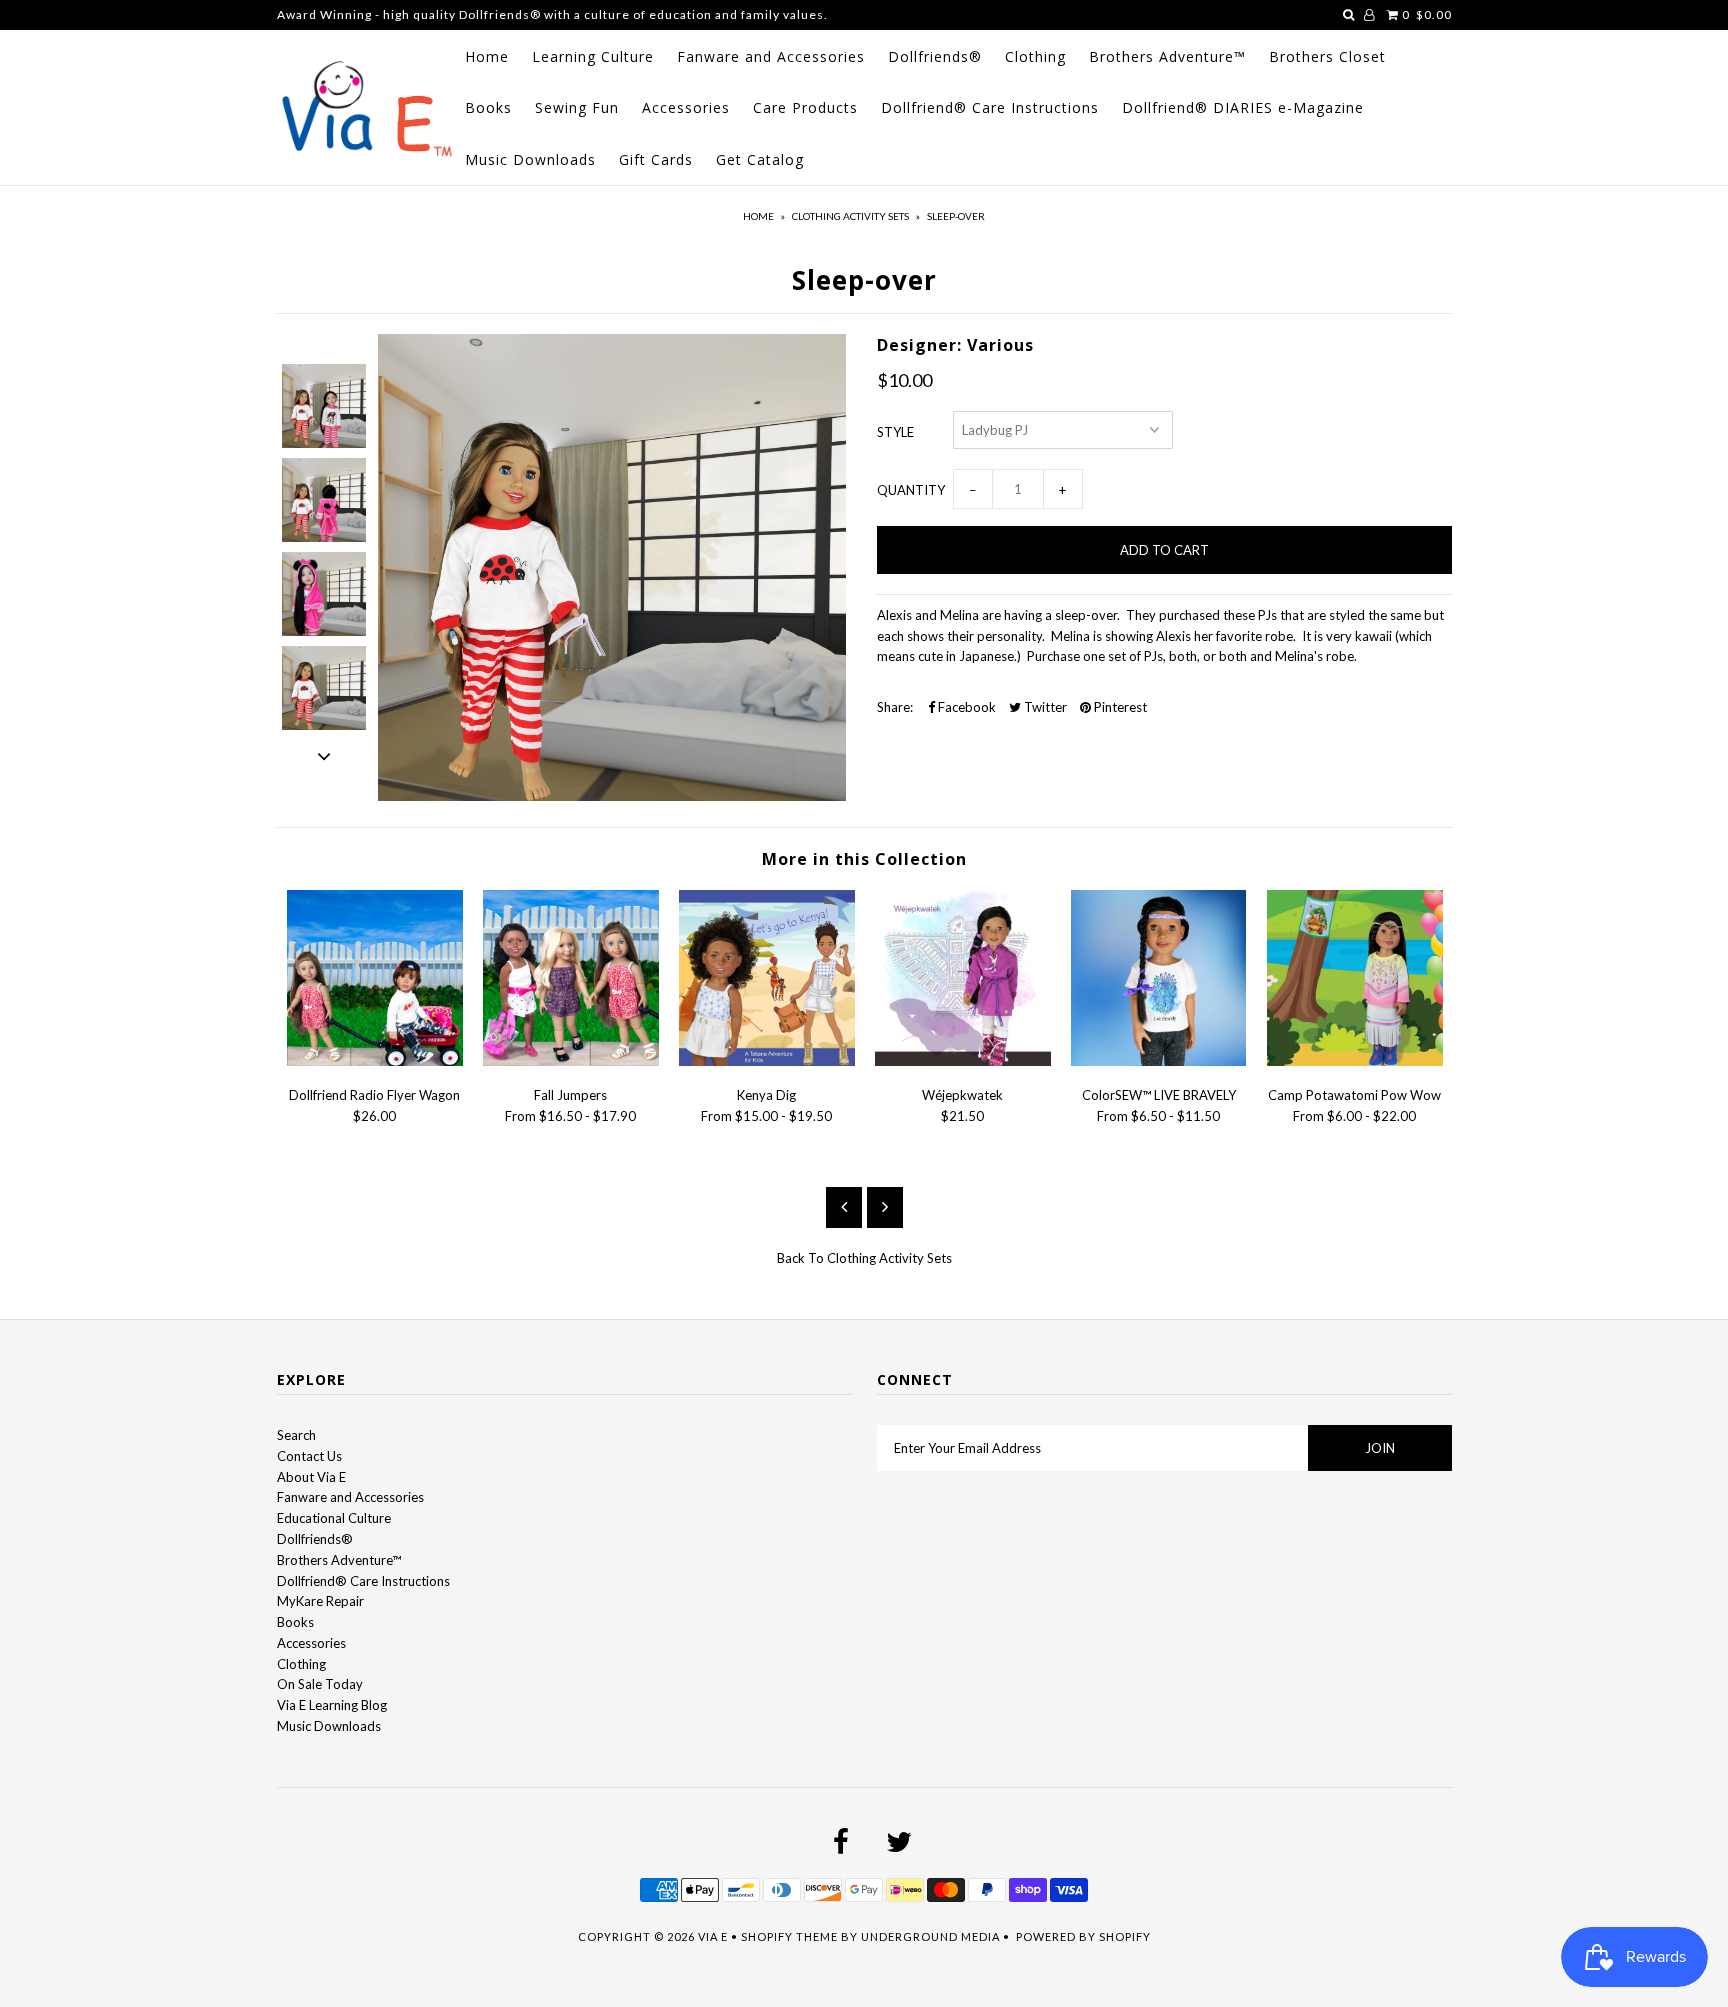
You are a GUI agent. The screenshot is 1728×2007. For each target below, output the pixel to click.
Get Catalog (760, 159)
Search (296, 1435)
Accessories (686, 107)
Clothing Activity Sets (850, 216)
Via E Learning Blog (332, 1705)
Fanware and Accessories (771, 56)
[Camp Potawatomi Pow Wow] (1355, 1061)
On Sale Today (320, 1684)
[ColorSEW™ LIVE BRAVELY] (1159, 1061)
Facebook (965, 707)
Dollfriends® (935, 56)
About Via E (311, 1477)
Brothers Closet (1327, 56)
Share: (895, 707)
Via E (713, 1936)
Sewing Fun (577, 107)
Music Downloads (530, 159)
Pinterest (1119, 707)
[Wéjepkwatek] (963, 1061)
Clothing (1035, 56)
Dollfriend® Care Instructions (990, 107)
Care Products (805, 107)
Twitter (1044, 707)
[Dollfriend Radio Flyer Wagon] (375, 1061)
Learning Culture (593, 56)
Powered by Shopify (1083, 1936)
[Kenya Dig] (767, 1061)
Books (488, 107)
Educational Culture (334, 1518)
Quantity (911, 490)
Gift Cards (656, 159)
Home (487, 56)
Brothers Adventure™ (1167, 56)
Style (895, 432)
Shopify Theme (789, 1936)
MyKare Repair (320, 1601)
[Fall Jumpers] (571, 1061)
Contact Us (309, 1456)
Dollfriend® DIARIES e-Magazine (1243, 107)
